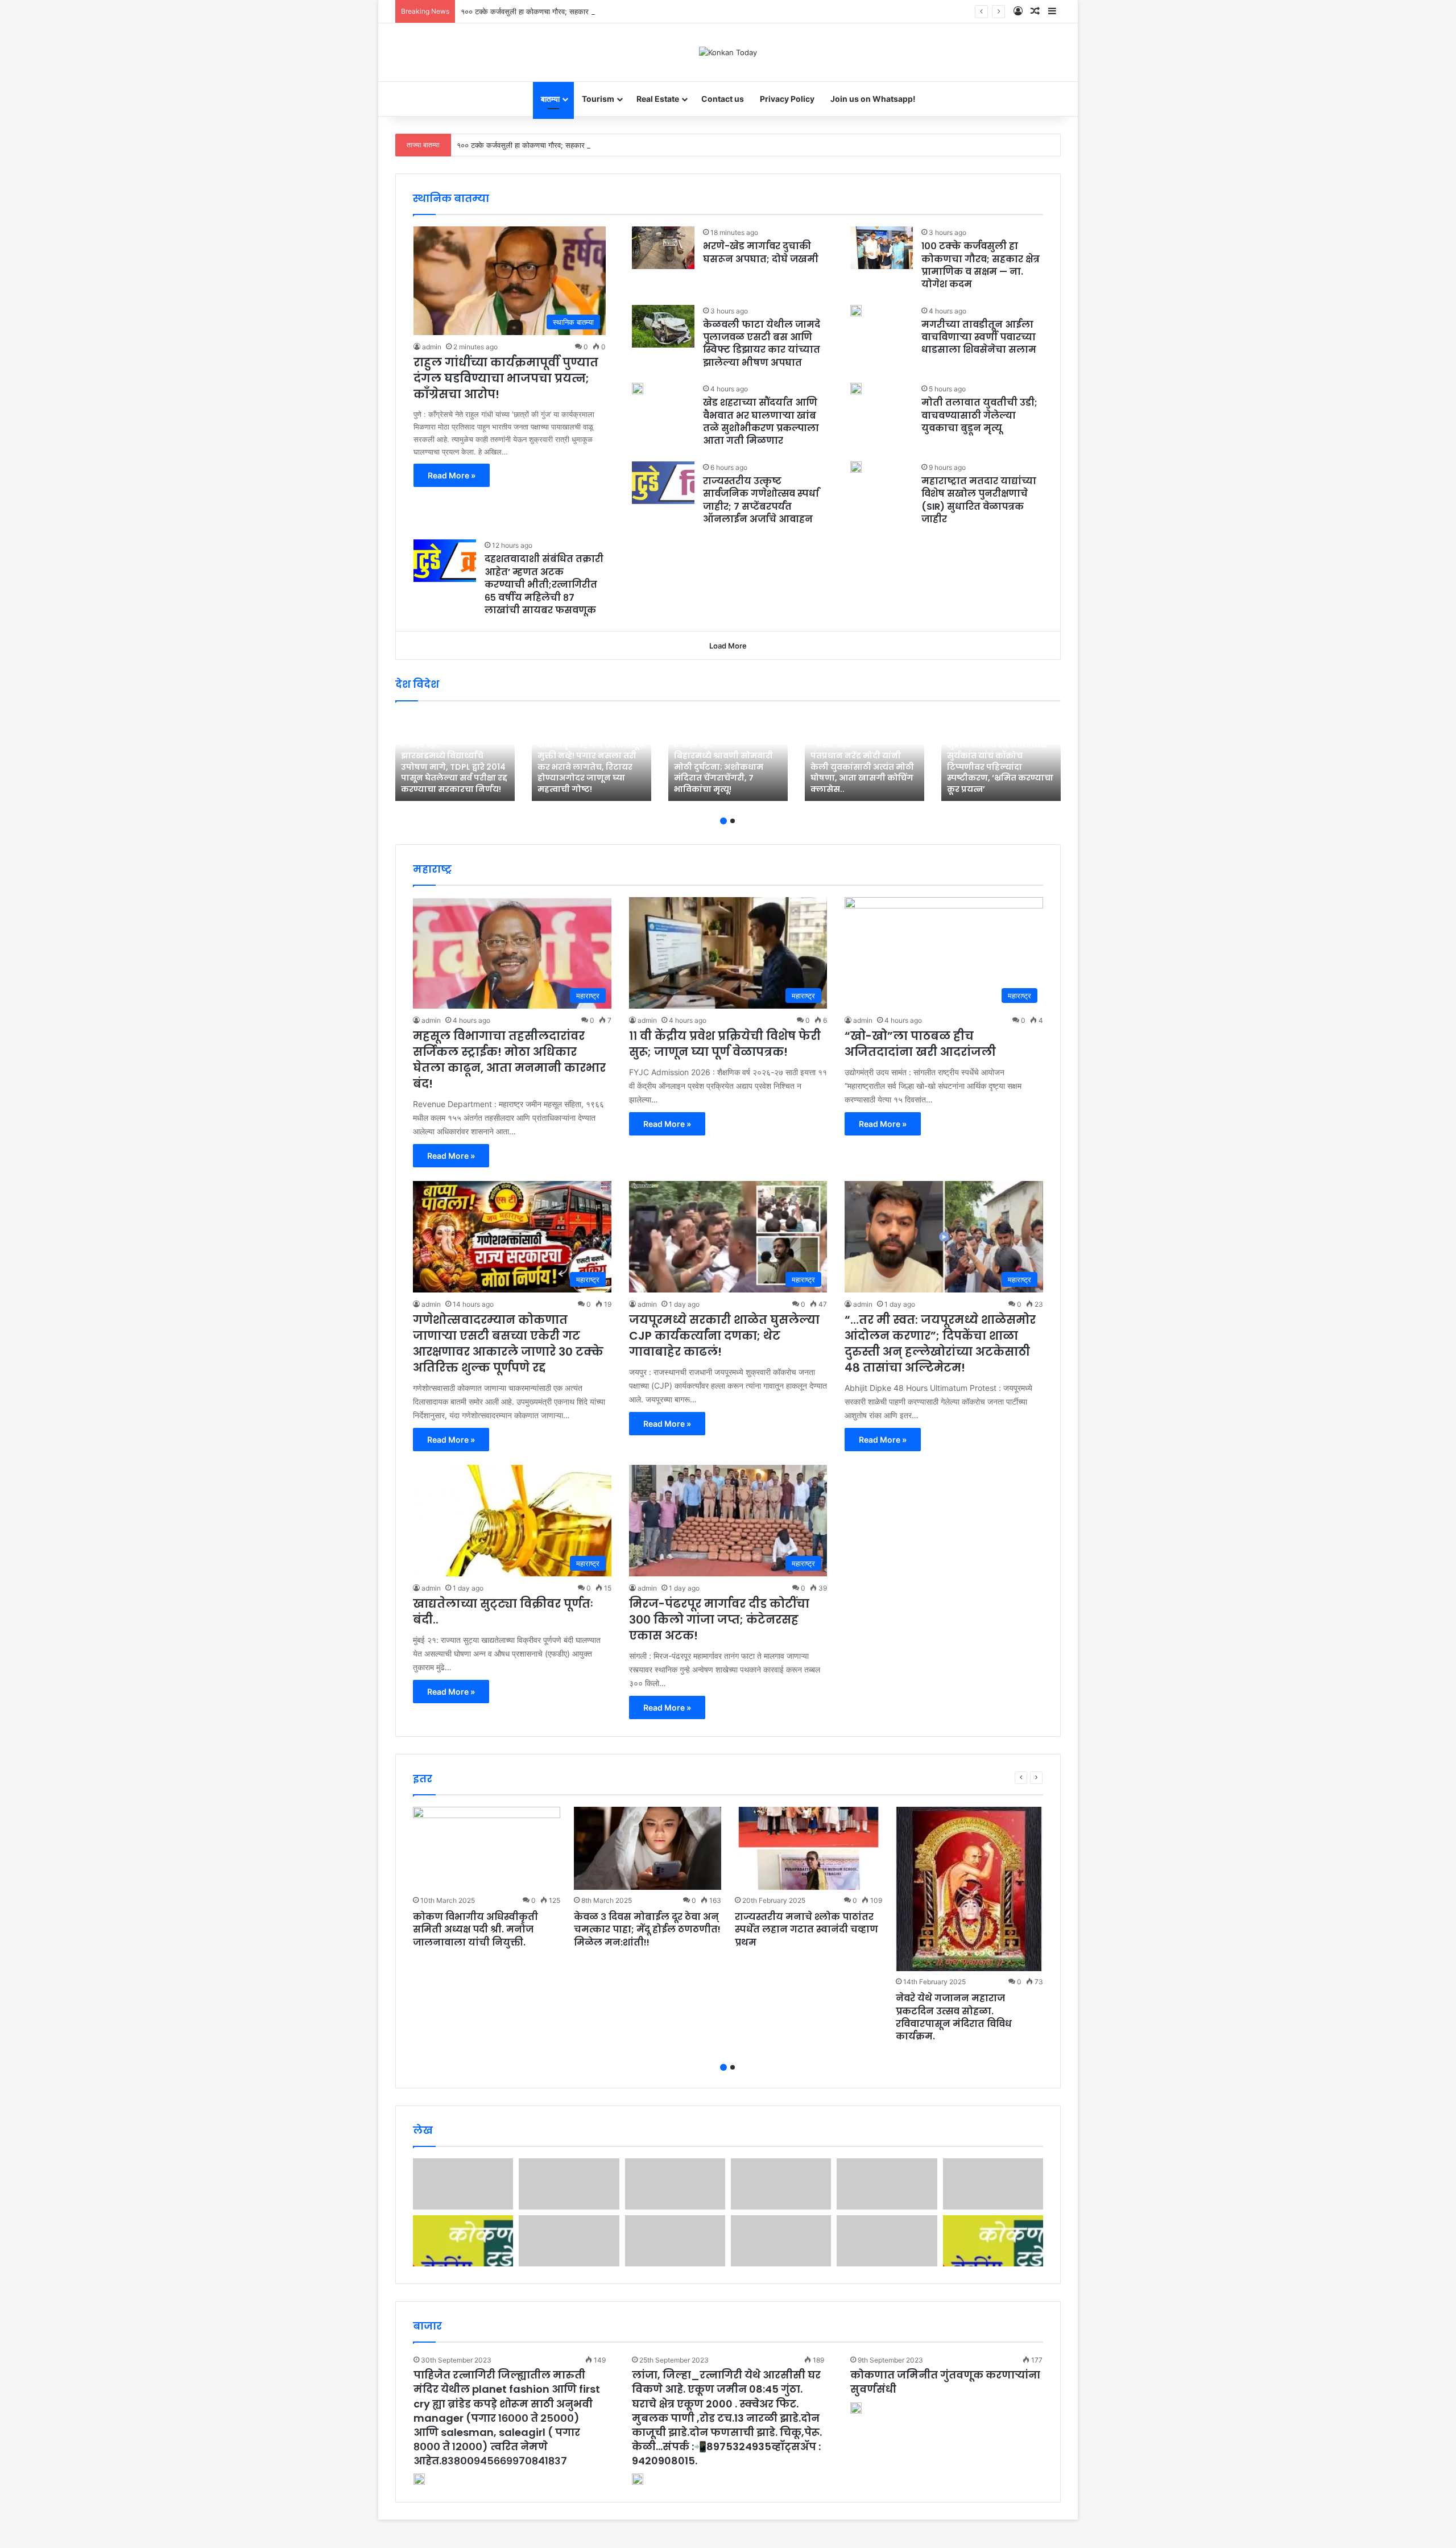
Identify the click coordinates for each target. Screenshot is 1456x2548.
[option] (455, 757)
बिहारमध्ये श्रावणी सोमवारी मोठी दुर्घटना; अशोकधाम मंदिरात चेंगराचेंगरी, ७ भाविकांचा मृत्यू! (723, 772)
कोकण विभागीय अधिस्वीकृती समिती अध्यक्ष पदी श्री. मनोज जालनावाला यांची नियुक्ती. (475, 1930)
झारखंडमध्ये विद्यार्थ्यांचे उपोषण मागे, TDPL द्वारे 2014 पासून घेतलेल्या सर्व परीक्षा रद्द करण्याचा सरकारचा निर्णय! (454, 772)
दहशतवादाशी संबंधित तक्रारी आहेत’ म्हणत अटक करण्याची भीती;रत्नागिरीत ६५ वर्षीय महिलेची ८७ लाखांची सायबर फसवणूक (544, 585)
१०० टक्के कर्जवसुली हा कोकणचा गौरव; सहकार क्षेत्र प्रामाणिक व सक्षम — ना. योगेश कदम (583, 11)
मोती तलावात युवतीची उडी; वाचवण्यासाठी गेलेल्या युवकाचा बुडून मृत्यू (979, 415)
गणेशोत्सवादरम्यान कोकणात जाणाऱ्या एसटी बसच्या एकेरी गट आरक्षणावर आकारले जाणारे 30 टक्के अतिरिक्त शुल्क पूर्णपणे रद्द (508, 1344)
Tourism (598, 99)
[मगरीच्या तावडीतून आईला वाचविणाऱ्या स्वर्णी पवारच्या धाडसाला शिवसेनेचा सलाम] (856, 311)
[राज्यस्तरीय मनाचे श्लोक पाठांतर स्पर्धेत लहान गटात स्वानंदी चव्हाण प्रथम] (808, 1848)
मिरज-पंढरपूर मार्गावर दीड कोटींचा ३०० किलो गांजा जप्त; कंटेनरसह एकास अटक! (719, 1620)
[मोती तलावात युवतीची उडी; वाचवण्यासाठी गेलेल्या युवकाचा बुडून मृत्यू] (856, 389)
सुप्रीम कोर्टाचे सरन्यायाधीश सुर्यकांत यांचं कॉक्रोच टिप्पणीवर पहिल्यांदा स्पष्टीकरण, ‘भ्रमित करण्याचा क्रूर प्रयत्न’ (1000, 767)
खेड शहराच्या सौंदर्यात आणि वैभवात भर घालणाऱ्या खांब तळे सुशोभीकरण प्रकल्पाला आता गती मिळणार (761, 422)
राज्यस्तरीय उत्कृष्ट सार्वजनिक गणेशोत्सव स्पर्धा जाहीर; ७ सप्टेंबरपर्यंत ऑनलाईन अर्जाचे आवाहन (761, 500)
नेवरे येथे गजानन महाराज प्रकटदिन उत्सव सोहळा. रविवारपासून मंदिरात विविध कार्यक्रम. (954, 2017)
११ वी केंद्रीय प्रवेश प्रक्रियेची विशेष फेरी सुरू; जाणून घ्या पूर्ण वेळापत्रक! (725, 1044)
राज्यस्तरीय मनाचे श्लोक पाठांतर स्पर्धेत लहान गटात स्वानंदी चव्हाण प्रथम (806, 1930)
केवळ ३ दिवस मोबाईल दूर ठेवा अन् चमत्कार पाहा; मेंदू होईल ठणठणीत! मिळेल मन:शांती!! (647, 1930)
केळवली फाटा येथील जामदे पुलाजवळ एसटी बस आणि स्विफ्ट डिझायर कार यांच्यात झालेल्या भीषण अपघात (762, 344)
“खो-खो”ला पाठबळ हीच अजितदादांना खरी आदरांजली (920, 1044)
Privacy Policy (787, 99)
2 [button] (733, 821)
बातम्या (550, 99)
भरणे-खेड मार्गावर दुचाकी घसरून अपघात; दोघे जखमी (761, 252)
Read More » (452, 475)
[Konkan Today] (728, 52)
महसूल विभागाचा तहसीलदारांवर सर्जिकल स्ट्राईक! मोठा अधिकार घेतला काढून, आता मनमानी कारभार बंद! (509, 1060)
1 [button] (723, 821)
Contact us (723, 99)
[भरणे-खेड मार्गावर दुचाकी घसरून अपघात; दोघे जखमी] (663, 248)
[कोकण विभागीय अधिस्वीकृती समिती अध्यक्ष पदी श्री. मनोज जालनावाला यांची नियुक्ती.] (487, 1848)
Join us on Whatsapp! (873, 99)
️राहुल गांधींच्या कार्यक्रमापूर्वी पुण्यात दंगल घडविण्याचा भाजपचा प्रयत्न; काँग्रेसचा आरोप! (506, 378)
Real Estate (658, 99)
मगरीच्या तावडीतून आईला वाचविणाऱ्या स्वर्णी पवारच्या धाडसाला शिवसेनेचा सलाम (979, 337)
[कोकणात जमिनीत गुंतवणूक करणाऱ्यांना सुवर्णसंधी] (856, 2410)
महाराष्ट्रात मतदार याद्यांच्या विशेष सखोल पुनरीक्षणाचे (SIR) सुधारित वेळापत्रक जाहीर (979, 500)
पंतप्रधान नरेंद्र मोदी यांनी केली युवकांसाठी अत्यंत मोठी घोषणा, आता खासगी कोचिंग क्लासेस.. (862, 772)
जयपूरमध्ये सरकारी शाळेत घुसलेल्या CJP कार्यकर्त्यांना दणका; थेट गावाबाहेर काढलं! (724, 1336)
